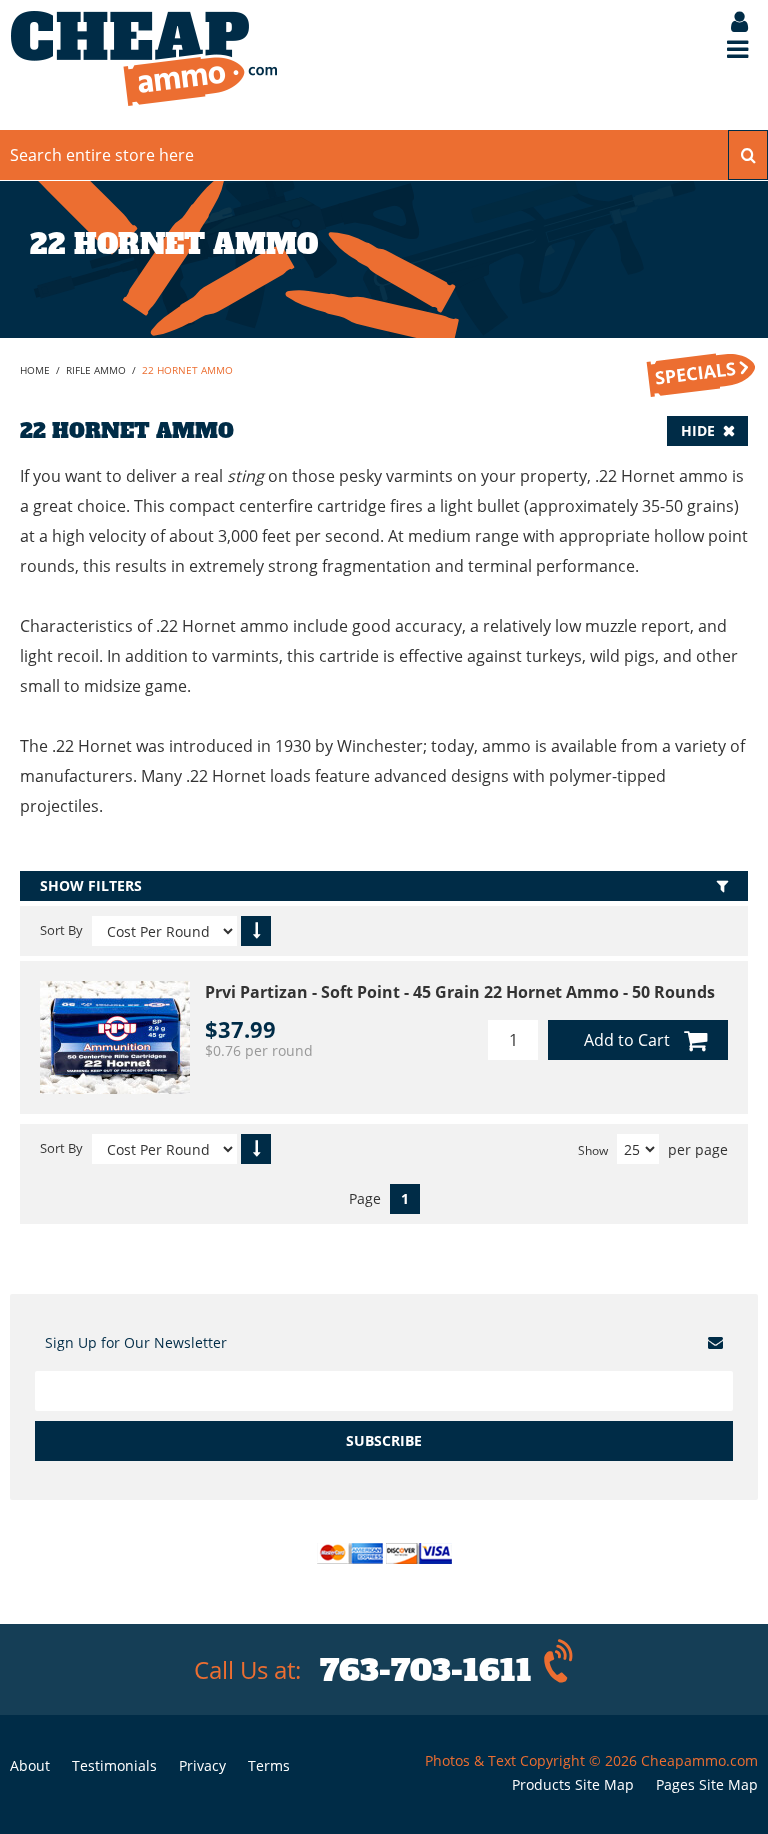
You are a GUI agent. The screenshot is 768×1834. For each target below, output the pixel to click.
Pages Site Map (707, 1784)
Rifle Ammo (96, 370)
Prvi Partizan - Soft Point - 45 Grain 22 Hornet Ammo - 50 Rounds (460, 992)
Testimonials (114, 1765)
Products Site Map (573, 1784)
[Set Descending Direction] (256, 931)
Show (593, 1150)
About (30, 1765)
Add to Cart (627, 1040)
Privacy (202, 1765)
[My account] (729, 23)
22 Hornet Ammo (187, 370)
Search (748, 155)
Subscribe (384, 1440)
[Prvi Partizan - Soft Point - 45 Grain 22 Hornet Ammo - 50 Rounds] (115, 1037)
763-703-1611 (426, 1670)
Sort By (61, 930)
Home (35, 370)
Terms (269, 1765)
